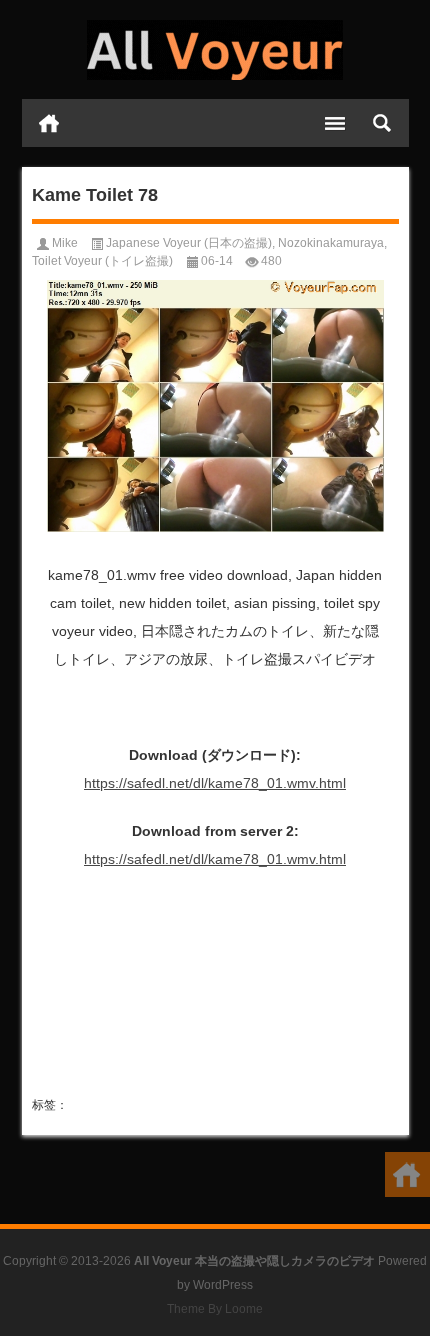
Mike (65, 243)
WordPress (223, 1285)
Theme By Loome (215, 1309)
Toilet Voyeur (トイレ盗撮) (102, 261)
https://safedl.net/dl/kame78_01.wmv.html (215, 783)
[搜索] (382, 123)
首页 (49, 123)
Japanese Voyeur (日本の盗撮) (189, 243)
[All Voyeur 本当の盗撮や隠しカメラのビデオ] (215, 50)
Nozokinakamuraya (331, 243)
